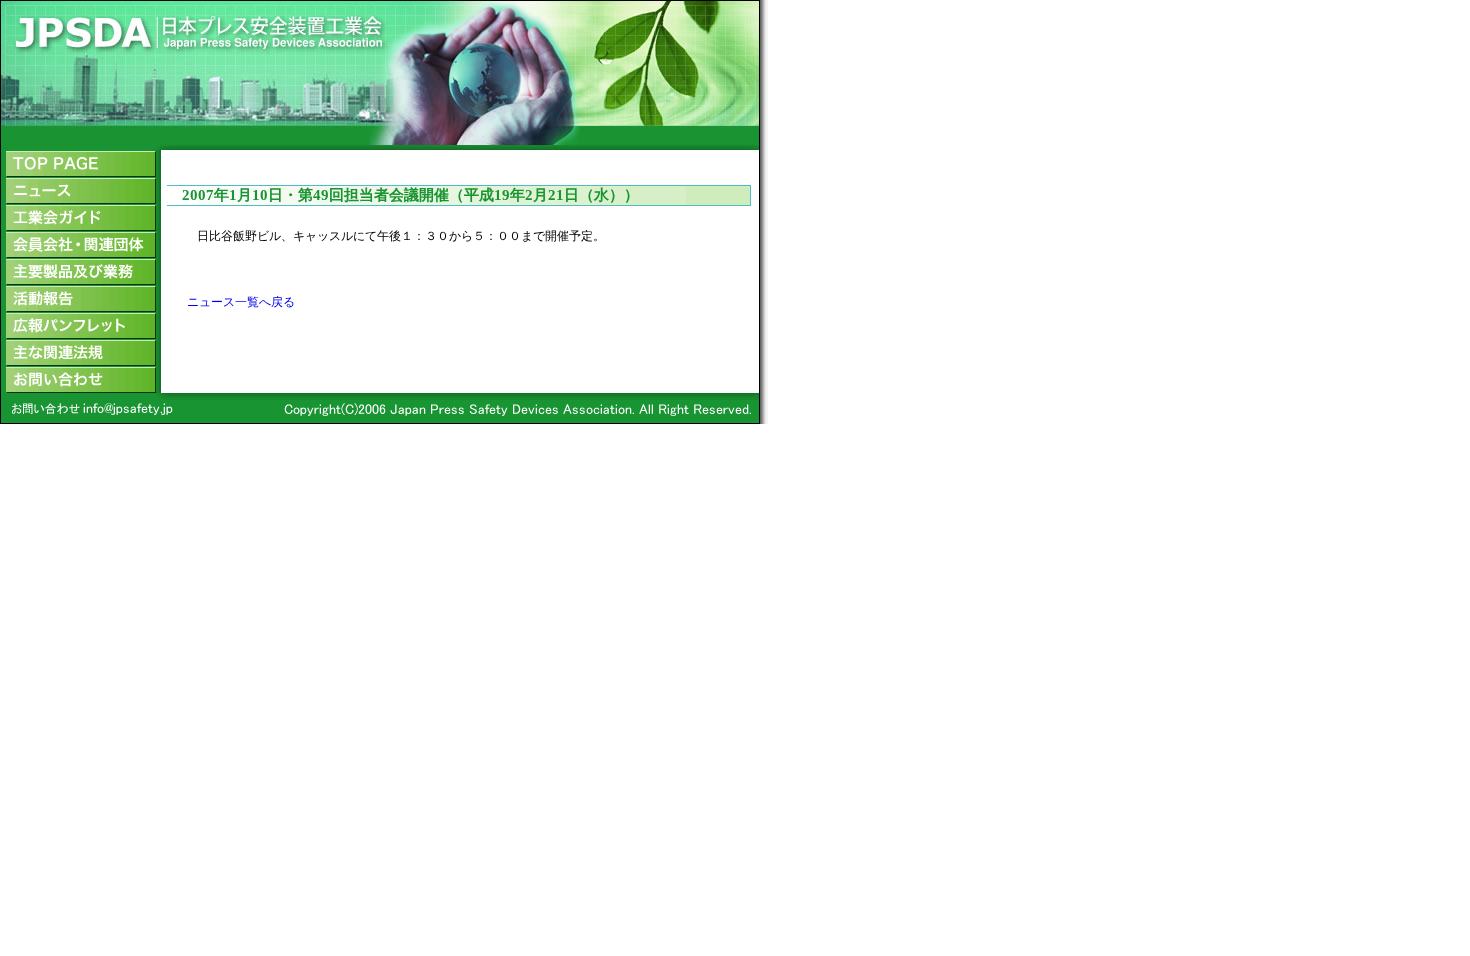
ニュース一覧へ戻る (241, 302)
